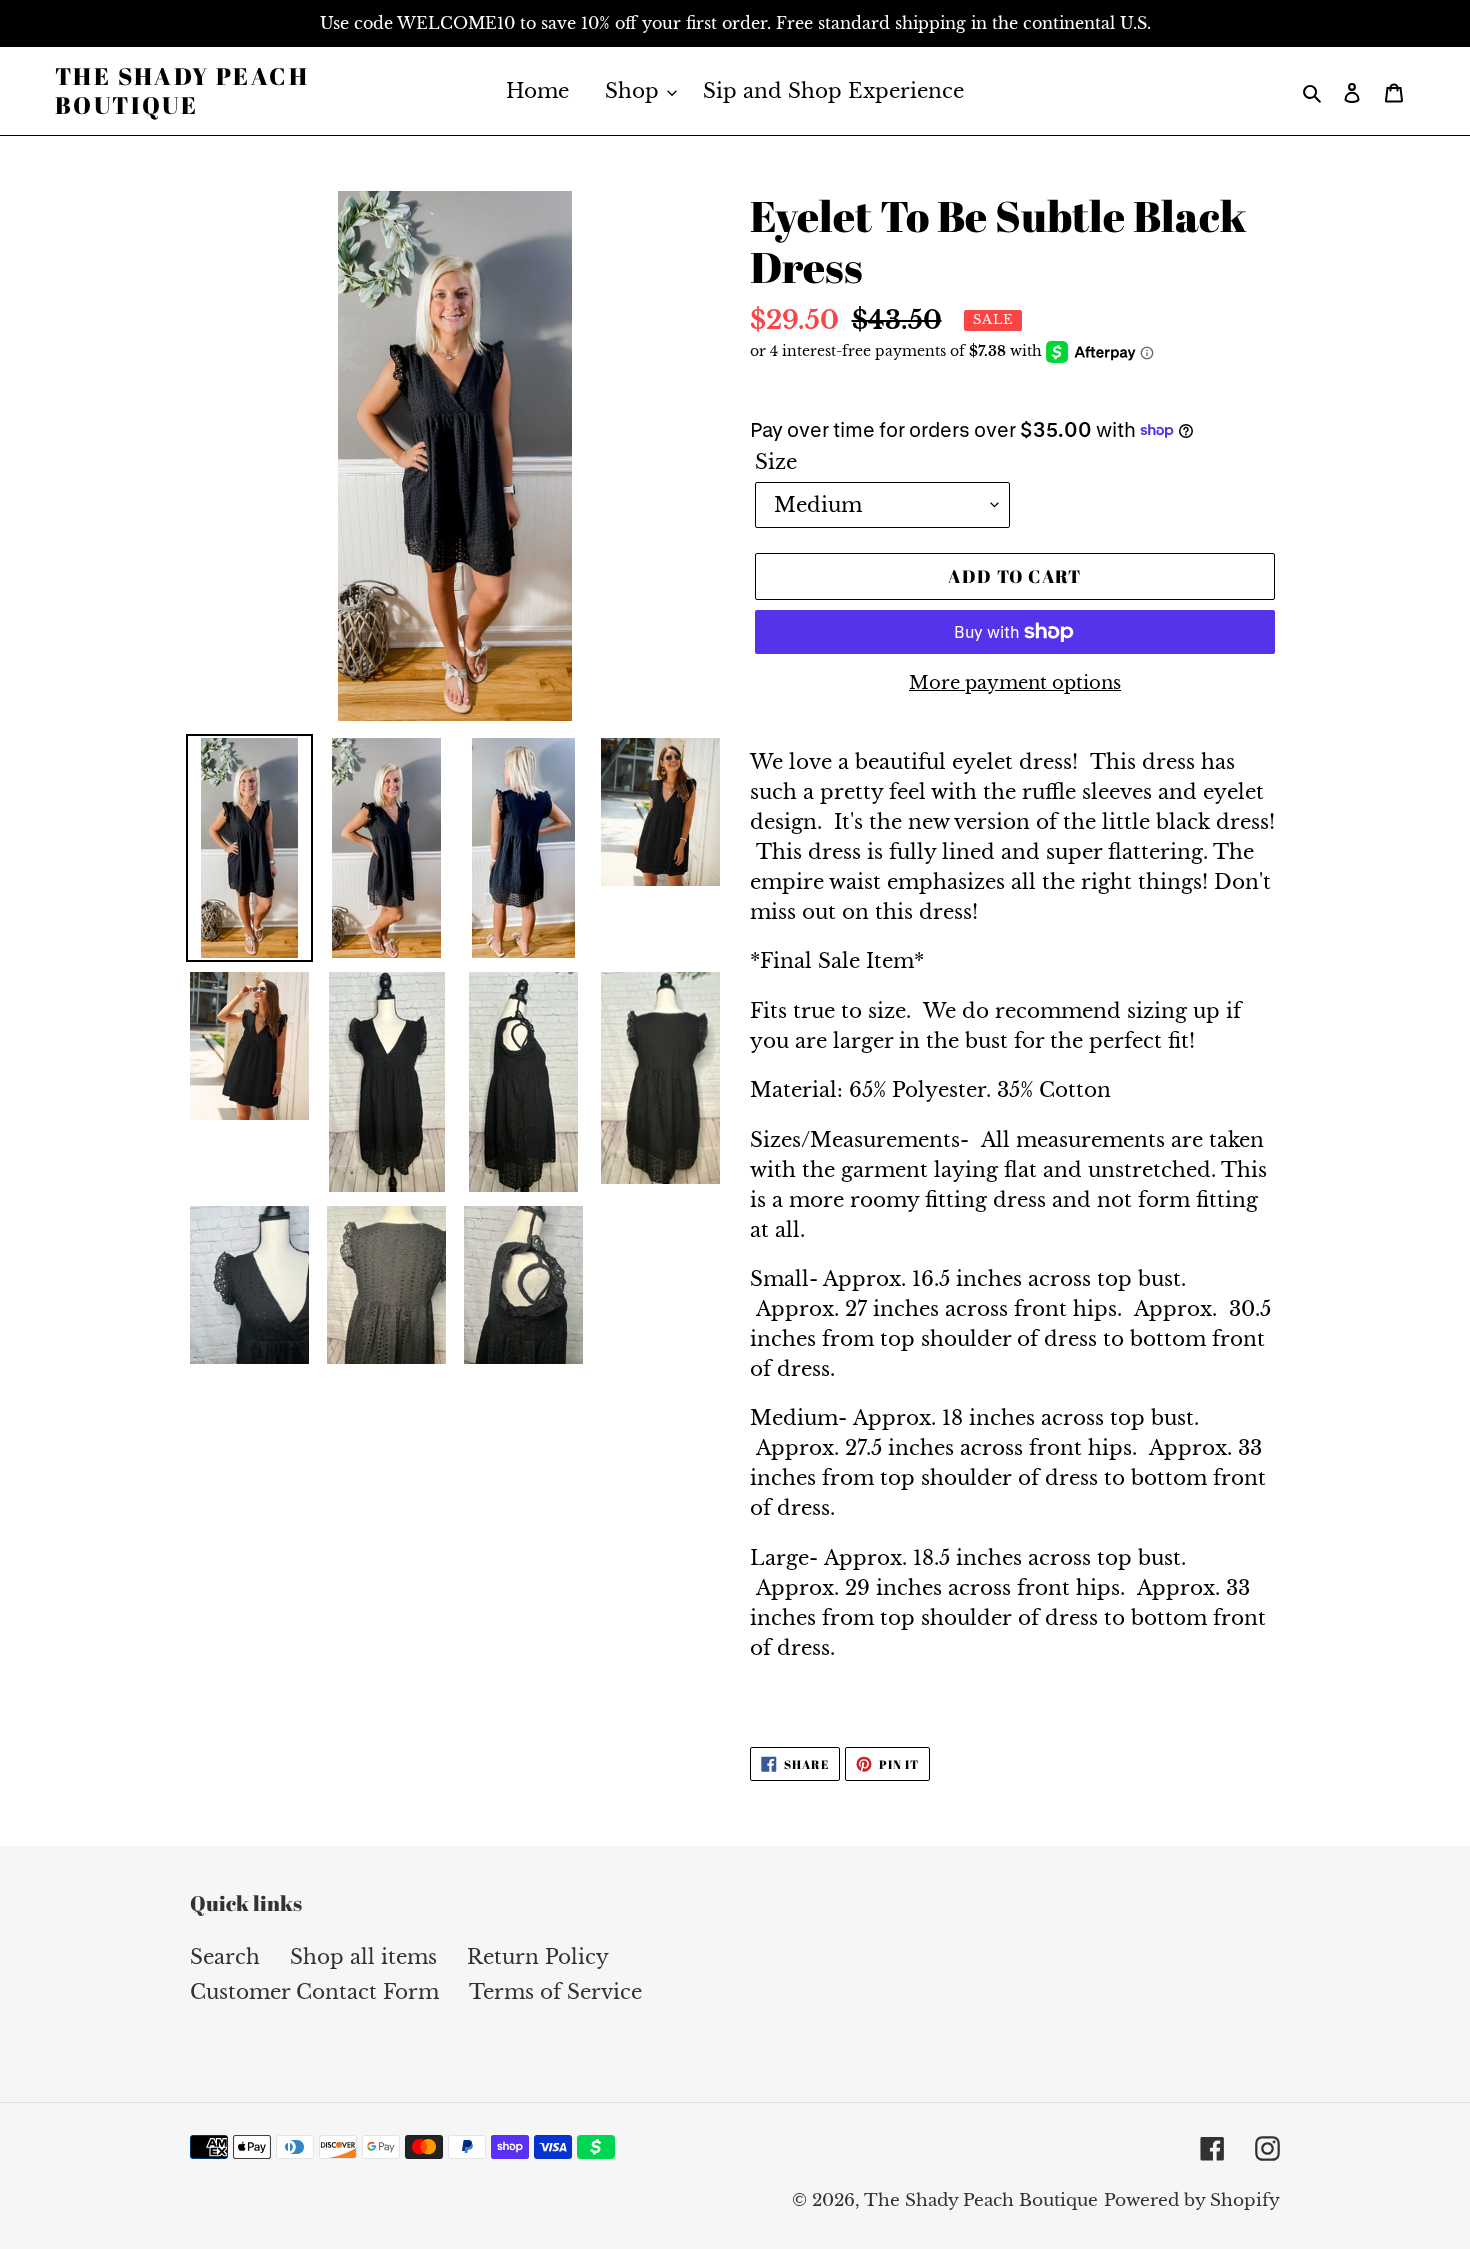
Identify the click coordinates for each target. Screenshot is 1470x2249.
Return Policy (538, 1957)
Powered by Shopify (1192, 2200)
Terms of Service (555, 1992)
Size (776, 462)
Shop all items (363, 1957)
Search (225, 1957)
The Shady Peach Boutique (182, 91)
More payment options (1015, 683)
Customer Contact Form (314, 1992)
